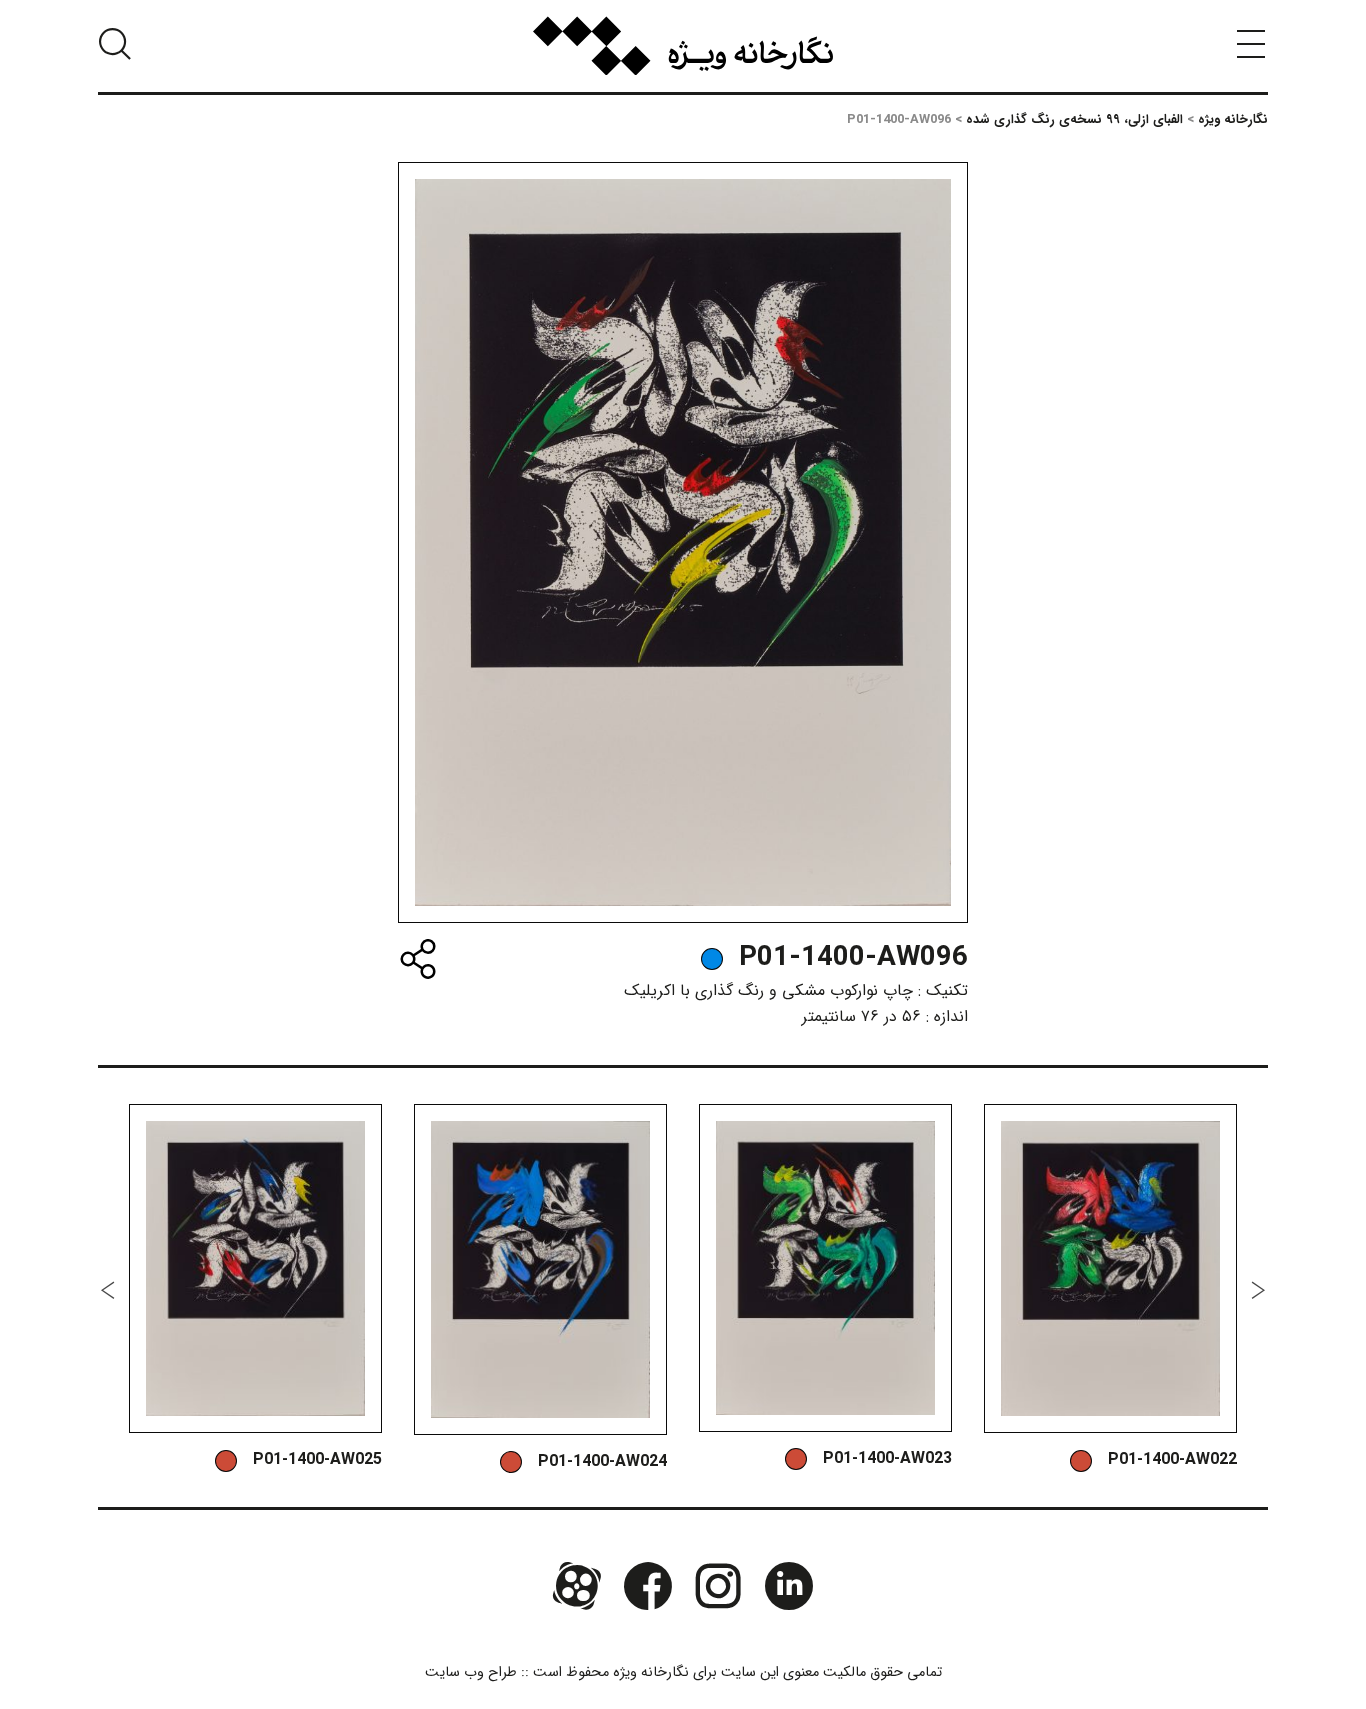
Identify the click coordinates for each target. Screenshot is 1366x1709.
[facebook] (648, 1586)
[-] (712, 959)
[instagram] (718, 1586)
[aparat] (577, 1586)
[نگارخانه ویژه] (683, 46)
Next (108, 1290)
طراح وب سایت (471, 1672)
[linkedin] (788, 1586)
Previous (1258, 1290)
